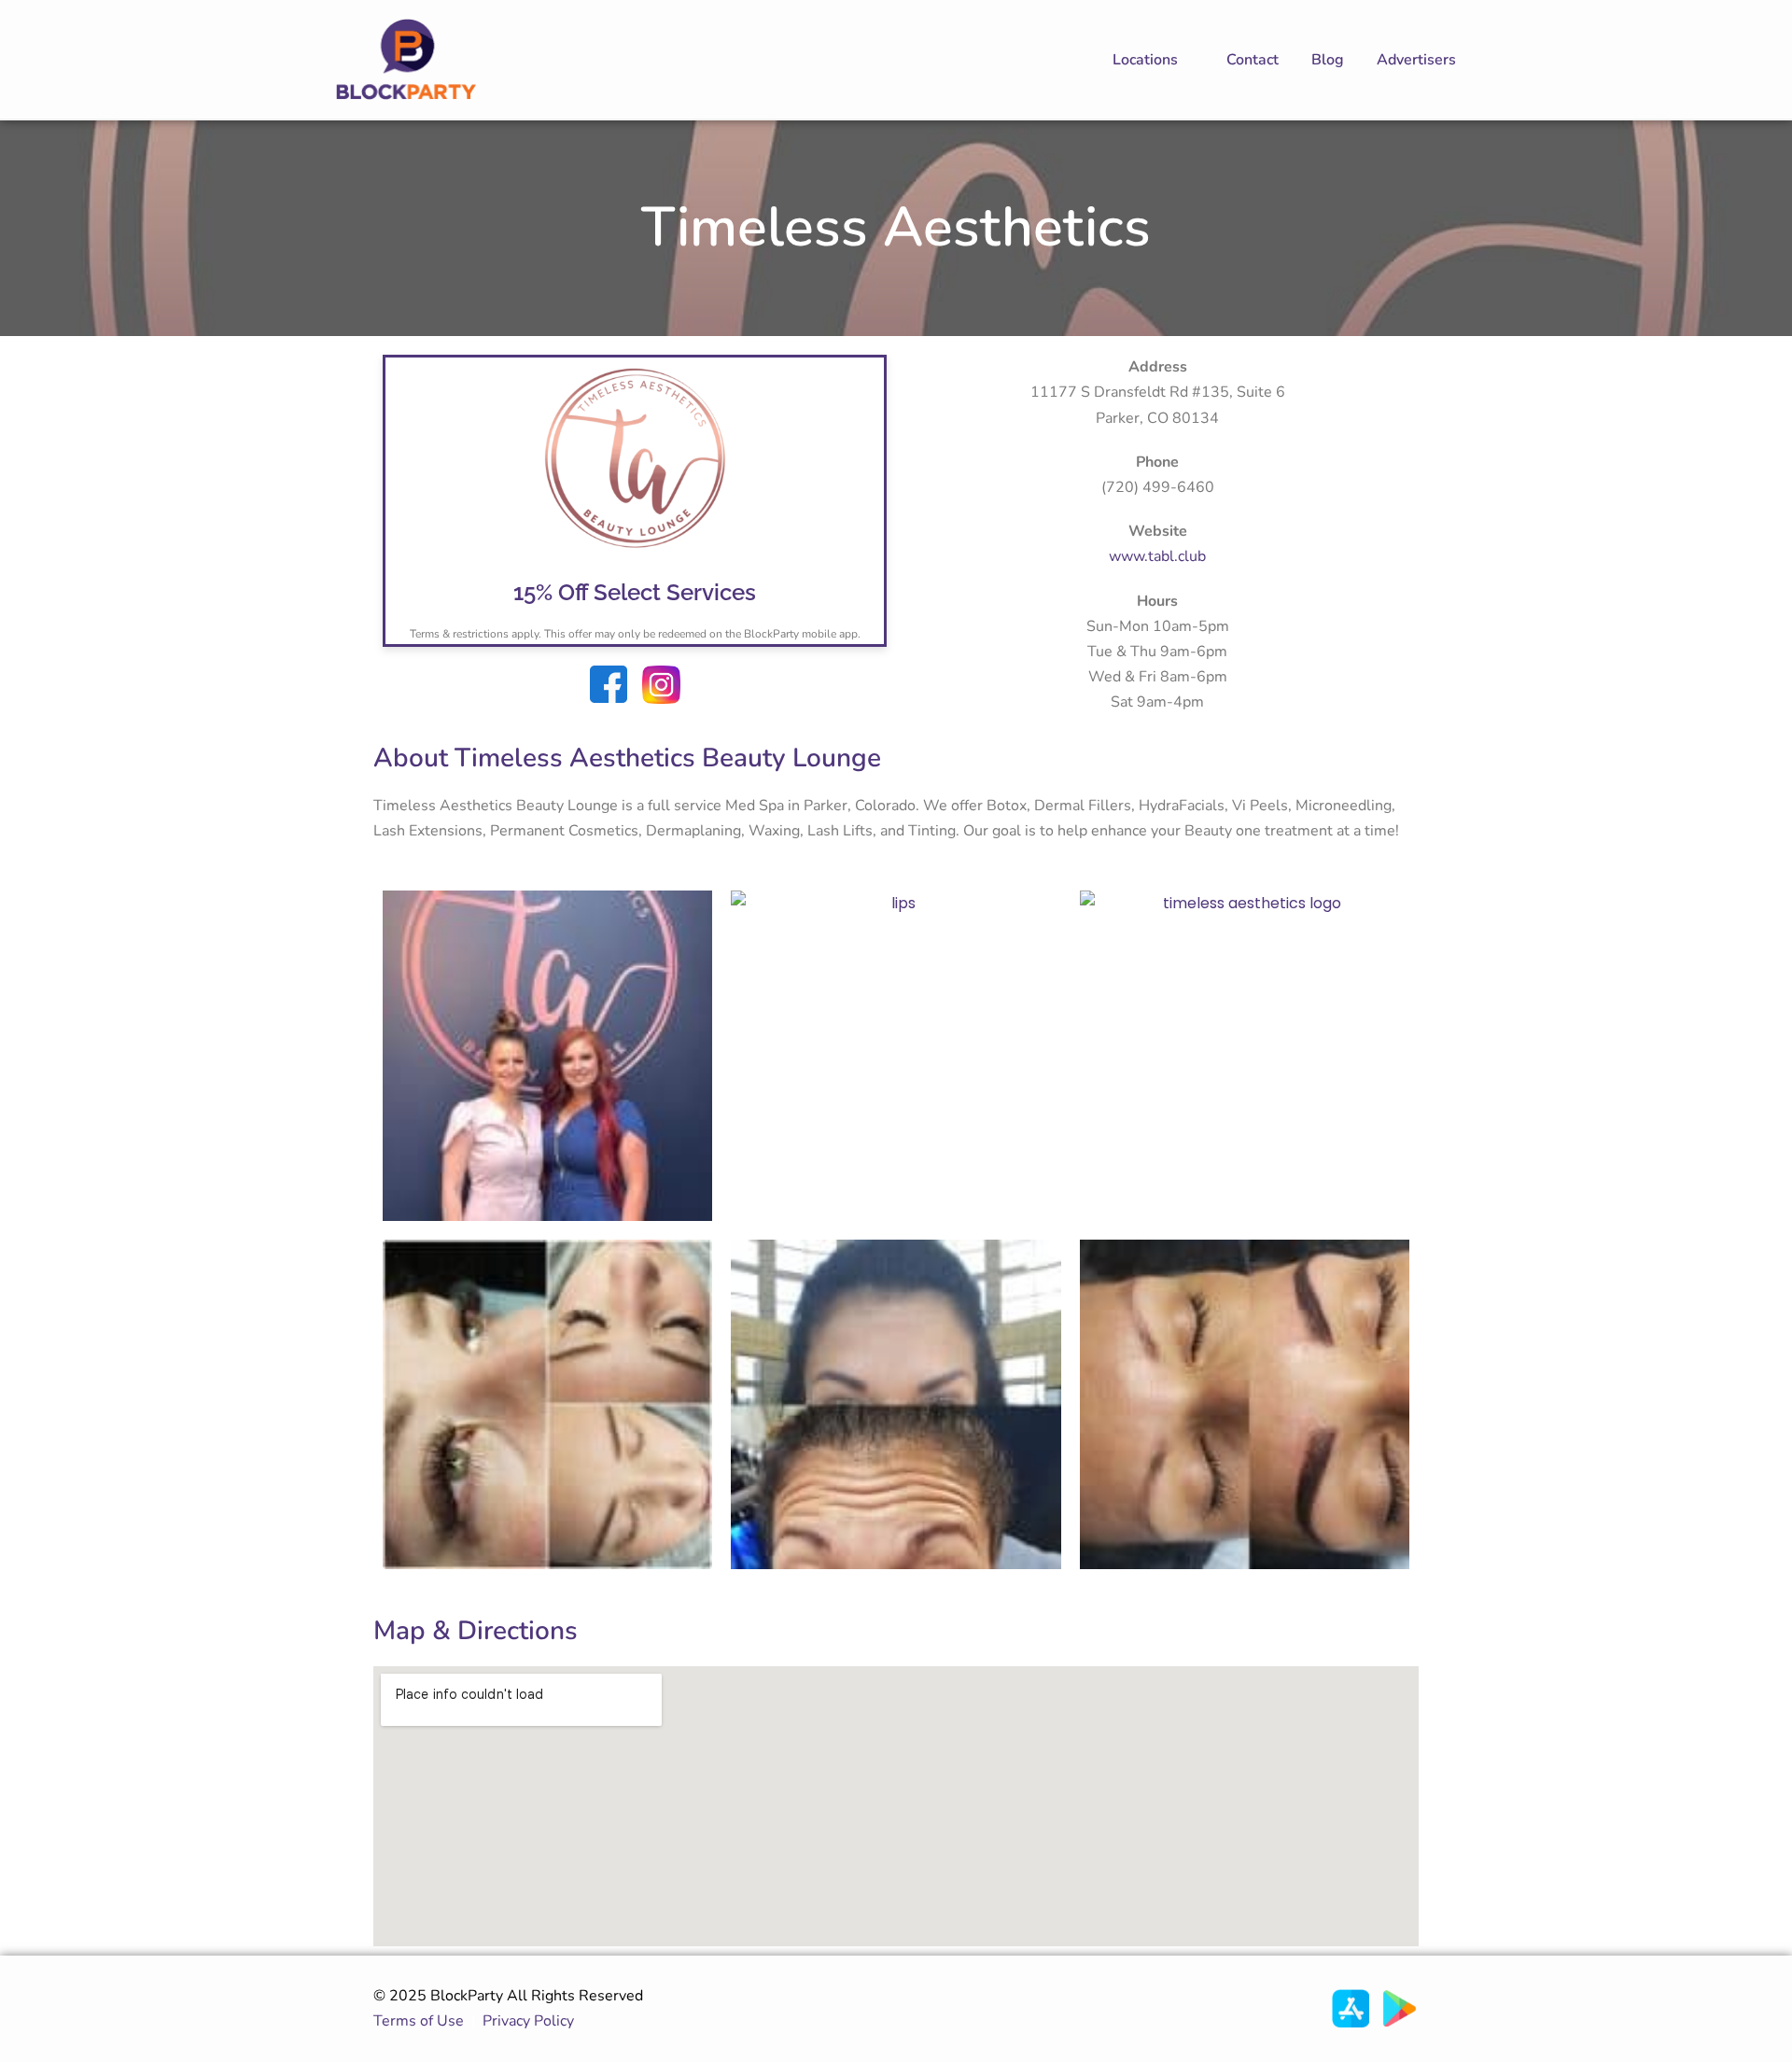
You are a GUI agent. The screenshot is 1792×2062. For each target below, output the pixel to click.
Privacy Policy (532, 2021)
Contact (1253, 60)
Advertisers (1416, 60)
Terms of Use (419, 2021)
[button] (1153, 60)
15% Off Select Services (635, 592)
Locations (1145, 60)
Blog (1328, 60)
